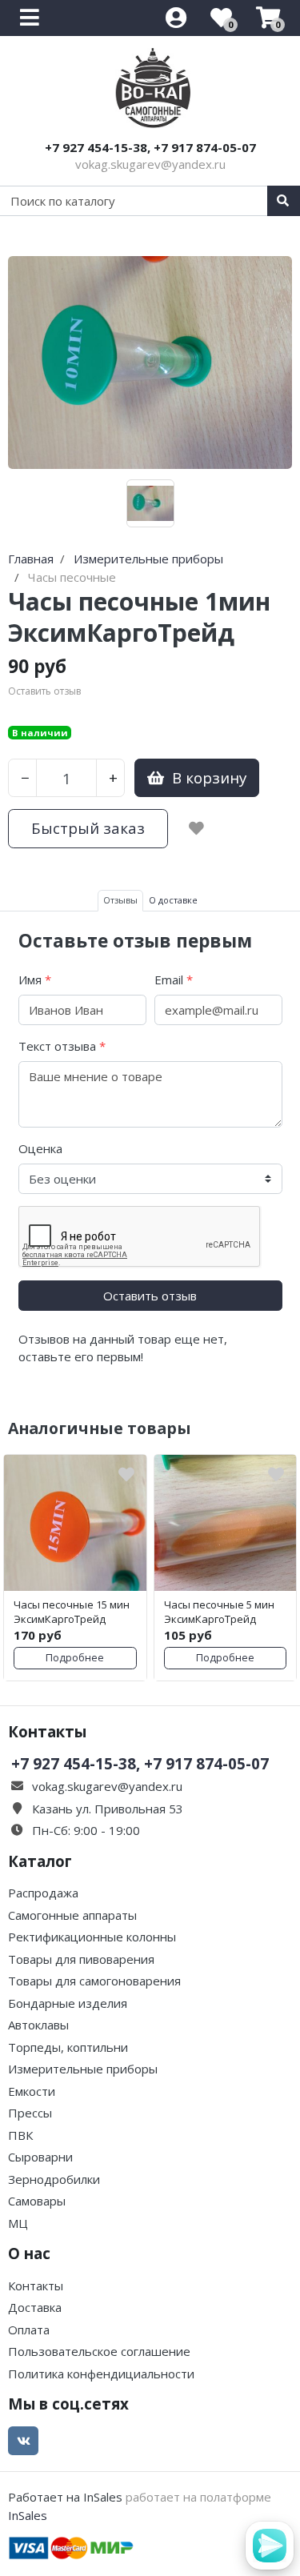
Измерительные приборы (83, 2069)
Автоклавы (38, 2025)
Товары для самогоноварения (94, 1981)
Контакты (36, 2286)
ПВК (20, 2135)
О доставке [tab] (173, 900)
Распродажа (43, 1893)
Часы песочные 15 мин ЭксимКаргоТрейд (72, 1612)
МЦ (18, 2223)
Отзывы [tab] (120, 900)
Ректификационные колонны (92, 1937)
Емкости (32, 2091)
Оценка (40, 1148)
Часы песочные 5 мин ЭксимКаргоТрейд (219, 1612)
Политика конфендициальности (101, 2374)
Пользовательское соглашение (99, 2351)
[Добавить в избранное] (196, 828)
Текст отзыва (62, 1046)
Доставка (35, 2307)
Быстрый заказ (88, 828)
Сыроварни (40, 2157)
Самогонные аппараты (72, 1915)
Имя (35, 980)
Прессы (30, 2113)
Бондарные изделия (68, 2003)
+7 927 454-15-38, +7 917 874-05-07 (150, 147)
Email (174, 980)
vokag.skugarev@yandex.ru (150, 164)
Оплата (29, 2330)
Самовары (37, 2201)
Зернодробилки (54, 2179)
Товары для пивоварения (81, 1959)
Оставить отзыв (150, 1296)
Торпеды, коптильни (68, 2047)
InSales (28, 2515)
